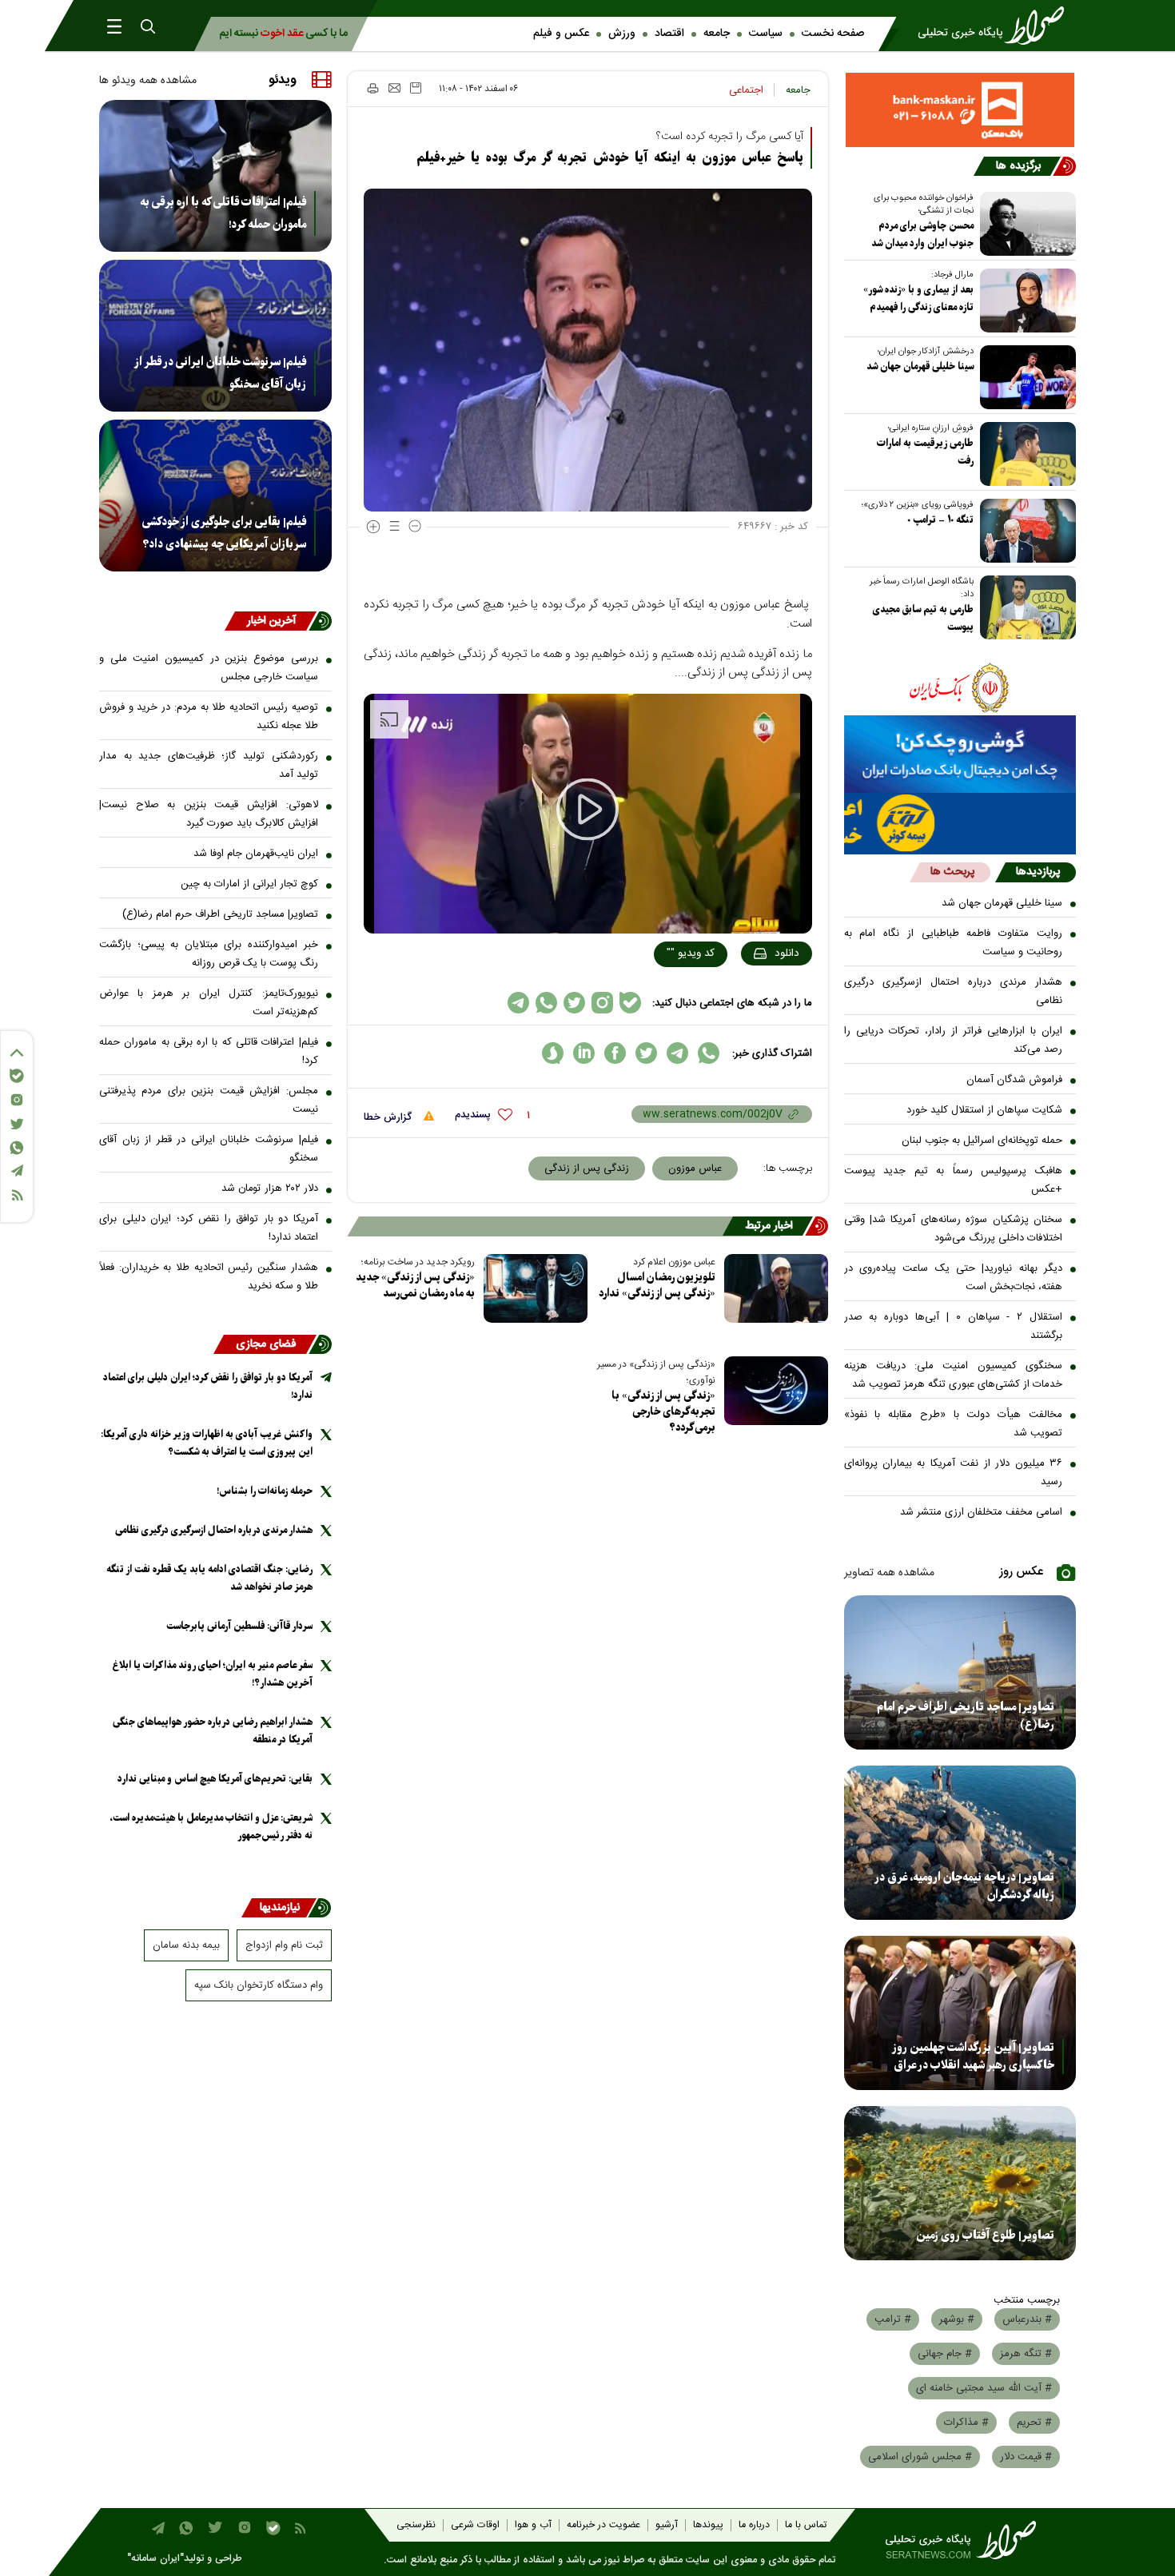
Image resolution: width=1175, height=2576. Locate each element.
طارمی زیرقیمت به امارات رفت (925, 452)
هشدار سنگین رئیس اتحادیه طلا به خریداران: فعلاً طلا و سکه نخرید (209, 1277)
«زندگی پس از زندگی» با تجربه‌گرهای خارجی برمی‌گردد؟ (663, 1412)
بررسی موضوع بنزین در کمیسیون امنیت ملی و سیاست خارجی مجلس (209, 668)
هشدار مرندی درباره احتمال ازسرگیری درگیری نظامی (954, 991)
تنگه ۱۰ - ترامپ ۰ (940, 520)
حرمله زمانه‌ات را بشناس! (265, 1491)
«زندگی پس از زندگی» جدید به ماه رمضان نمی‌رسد (415, 1286)
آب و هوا (533, 2525)
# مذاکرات (966, 2423)
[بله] (17, 1076)
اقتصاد (669, 34)
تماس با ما (806, 2525)
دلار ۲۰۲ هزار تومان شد (270, 1188)
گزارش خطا (389, 1117)
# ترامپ (893, 2319)
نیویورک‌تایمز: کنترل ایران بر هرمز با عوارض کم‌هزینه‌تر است (209, 1003)
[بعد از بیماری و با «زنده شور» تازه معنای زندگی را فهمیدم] (1025, 301)
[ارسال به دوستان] (394, 88)
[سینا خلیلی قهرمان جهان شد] (1025, 377)
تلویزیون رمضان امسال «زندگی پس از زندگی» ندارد (657, 1286)
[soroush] (553, 1053)
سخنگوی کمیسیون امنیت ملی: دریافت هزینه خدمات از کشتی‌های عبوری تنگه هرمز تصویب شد (954, 1375)
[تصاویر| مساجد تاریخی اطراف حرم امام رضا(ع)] (960, 1672)
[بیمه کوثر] (960, 824)
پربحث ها (952, 872)
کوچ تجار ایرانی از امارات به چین (249, 884)
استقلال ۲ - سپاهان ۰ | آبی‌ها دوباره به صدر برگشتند (954, 1326)
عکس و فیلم (561, 34)
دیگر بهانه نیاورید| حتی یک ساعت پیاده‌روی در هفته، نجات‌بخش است (954, 1278)
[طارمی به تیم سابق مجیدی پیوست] (1025, 607)
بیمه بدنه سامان (186, 1945)
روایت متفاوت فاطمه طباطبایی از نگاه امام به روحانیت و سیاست (954, 943)
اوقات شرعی (475, 2525)
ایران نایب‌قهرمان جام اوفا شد (256, 854)
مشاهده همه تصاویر (889, 1573)
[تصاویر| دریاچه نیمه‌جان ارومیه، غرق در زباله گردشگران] (960, 1843)
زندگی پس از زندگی (587, 1169)
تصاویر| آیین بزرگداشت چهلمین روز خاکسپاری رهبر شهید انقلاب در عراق (973, 2056)
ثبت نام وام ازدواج (284, 1945)
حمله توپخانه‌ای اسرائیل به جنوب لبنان (982, 1141)
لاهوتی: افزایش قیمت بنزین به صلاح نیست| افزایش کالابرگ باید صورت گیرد (209, 814)
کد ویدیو (691, 954)
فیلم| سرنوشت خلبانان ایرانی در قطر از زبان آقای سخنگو (220, 373)
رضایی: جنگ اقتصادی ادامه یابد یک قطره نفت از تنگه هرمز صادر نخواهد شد (209, 1578)
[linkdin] (584, 1053)
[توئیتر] (17, 1124)
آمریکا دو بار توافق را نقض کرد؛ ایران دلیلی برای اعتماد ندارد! (209, 1228)
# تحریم (1034, 2423)
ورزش (622, 34)
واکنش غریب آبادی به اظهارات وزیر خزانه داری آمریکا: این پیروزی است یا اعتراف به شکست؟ (207, 1443)
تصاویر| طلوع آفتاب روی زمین (985, 2236)
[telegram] (677, 1053)
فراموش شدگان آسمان (1014, 1080)
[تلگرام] (17, 1171)
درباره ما (754, 2525)
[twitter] (646, 1053)
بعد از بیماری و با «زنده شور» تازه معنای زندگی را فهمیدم (918, 299)
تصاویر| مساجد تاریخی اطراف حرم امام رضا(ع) (966, 1716)
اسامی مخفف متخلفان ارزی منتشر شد (981, 1512)
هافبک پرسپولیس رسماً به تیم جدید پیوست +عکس (954, 1180)
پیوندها (708, 2525)
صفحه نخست (833, 34)
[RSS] (17, 1195)
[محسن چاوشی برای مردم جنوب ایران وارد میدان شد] (1025, 224)
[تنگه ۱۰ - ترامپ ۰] (1025, 531)
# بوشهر (957, 2319)
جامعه (717, 34)
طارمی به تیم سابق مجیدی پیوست (923, 618)
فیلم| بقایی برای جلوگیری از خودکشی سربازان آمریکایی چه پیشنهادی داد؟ (224, 533)
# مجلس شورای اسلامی (920, 2457)
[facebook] (615, 1053)
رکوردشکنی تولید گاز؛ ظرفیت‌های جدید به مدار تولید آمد (209, 765)
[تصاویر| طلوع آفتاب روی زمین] (960, 2183)
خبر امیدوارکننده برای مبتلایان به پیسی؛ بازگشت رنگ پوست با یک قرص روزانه (209, 954)
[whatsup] (709, 1053)
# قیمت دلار (1026, 2457)
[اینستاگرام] (17, 1100)
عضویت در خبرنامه (603, 2525)
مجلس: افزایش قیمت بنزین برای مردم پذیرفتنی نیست (209, 1100)
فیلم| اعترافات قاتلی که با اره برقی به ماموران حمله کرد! (223, 213)
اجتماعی (746, 90)
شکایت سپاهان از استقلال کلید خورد (984, 1110)
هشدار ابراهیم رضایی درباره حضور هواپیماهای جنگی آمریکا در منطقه (213, 1731)
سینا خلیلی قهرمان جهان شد (920, 366)
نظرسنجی (416, 2525)
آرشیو (667, 2525)
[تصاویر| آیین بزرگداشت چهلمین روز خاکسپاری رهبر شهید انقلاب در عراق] (960, 2013)
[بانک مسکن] (960, 110)
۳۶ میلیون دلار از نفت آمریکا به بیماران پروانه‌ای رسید (954, 1473)
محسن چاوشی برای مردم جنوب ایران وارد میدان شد (922, 235)
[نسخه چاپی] (372, 88)
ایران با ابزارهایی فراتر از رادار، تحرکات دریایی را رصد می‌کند (954, 1040)
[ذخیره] (416, 88)
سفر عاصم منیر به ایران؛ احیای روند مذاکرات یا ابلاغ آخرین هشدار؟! (213, 1674)
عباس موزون (695, 1169)
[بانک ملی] (960, 687)
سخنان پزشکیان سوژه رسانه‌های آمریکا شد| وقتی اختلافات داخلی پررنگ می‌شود (954, 1229)
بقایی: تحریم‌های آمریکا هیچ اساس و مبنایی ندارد (215, 1779)
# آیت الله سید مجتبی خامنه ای (984, 2388)
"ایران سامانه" (155, 2559)
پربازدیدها (1038, 872)
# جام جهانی (945, 2354)
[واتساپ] (17, 1148)
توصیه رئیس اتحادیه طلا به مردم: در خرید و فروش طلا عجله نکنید (209, 717)
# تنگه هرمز (1026, 2354)
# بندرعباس (1027, 2319)
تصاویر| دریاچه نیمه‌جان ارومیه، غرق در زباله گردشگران (964, 1886)
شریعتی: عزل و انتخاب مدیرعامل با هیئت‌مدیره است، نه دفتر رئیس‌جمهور (211, 1827)
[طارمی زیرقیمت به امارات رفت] (1025, 454)
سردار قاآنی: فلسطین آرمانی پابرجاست (239, 1626)
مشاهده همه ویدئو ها (148, 81)
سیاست (766, 34)
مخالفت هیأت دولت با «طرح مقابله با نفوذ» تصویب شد (954, 1424)
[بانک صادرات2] (960, 754)
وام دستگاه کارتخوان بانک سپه (259, 1985)
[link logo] (996, 26)
